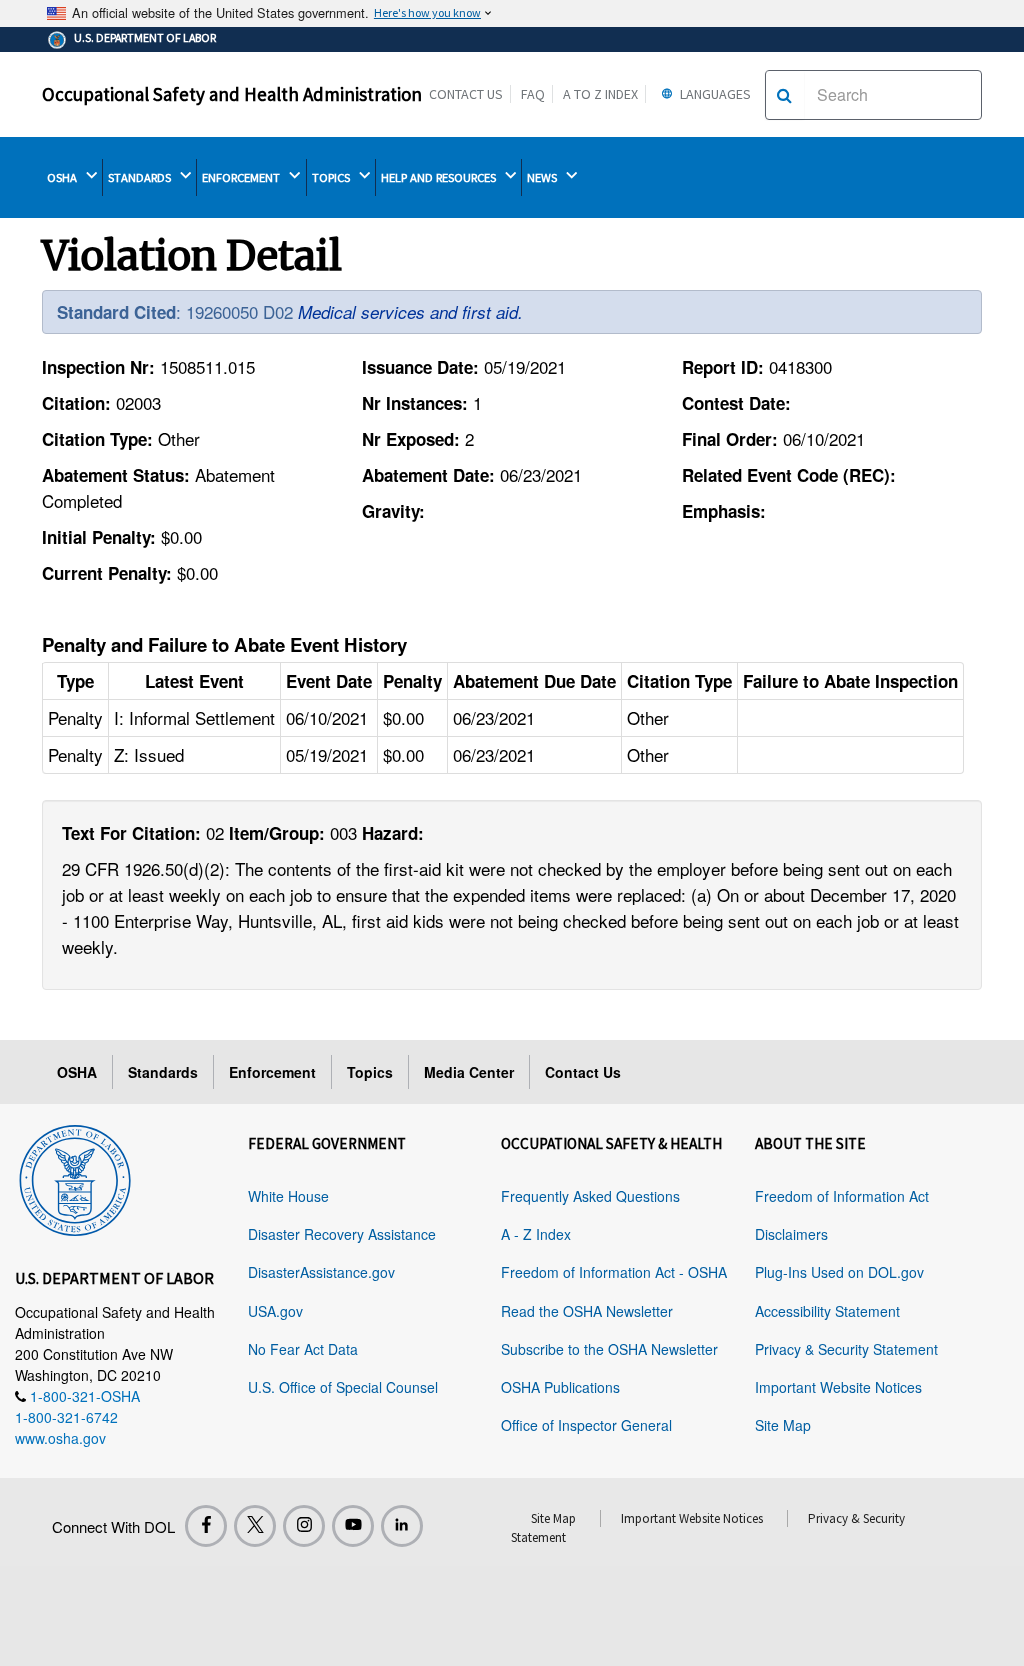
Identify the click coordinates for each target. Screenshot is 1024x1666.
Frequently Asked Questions (590, 1196)
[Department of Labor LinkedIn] (402, 1526)
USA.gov (275, 1311)
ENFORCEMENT (242, 177)
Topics (370, 1072)
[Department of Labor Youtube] (353, 1526)
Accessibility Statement (827, 1311)
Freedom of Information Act (842, 1196)
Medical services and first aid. (410, 312)
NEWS (543, 177)
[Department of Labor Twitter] (255, 1526)
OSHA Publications (560, 1387)
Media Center (469, 1072)
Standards (163, 1072)
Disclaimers (791, 1234)
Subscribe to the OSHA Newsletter (609, 1349)
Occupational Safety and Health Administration (232, 94)
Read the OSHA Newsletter (587, 1311)
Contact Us (466, 94)
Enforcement (272, 1072)
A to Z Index (600, 94)
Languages (714, 94)
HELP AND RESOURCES (440, 177)
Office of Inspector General (586, 1425)
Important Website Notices (838, 1387)
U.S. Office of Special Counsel (343, 1387)
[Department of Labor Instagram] (304, 1526)
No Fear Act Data (303, 1349)
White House (288, 1196)
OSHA (63, 177)
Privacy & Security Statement (846, 1349)
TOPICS (332, 177)
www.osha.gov (60, 1438)
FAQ (533, 94)
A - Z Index (536, 1234)
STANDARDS (141, 177)
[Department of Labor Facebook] (206, 1526)
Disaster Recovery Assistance (342, 1234)
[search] (784, 95)
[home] (75, 1177)
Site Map (783, 1425)
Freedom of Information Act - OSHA (614, 1272)
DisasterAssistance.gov (321, 1272)
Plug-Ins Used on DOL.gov (839, 1272)
